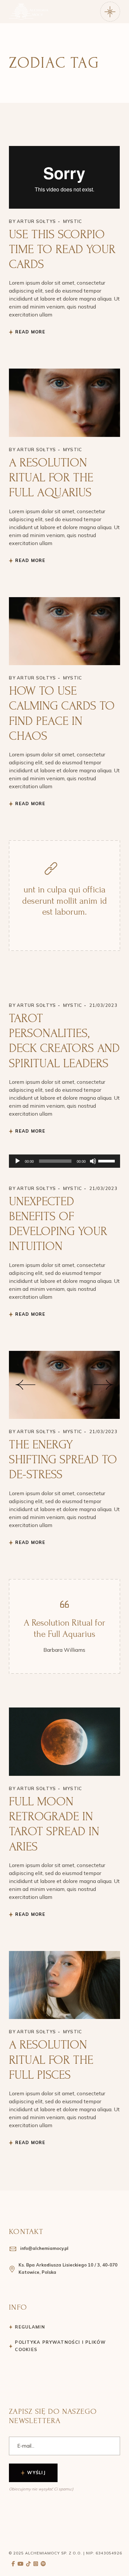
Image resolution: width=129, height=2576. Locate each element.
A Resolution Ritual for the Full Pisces (51, 2059)
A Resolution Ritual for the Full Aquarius (51, 477)
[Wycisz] (93, 1161)
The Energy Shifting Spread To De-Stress (63, 1459)
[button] (25, 1385)
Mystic (73, 221)
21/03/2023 (102, 150)
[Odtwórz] (18, 1161)
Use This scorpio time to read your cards (62, 249)
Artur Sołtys (37, 221)
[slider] (107, 1160)
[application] (64, 1161)
